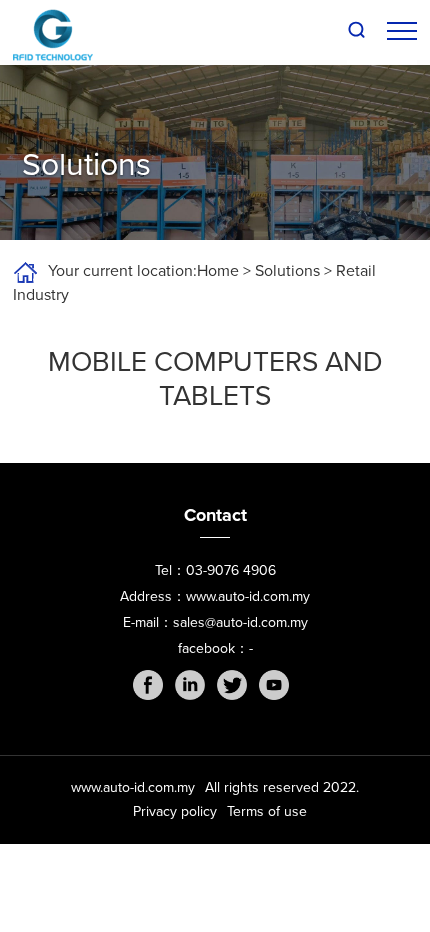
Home (218, 271)
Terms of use (267, 811)
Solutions (287, 271)
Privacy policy (175, 811)
